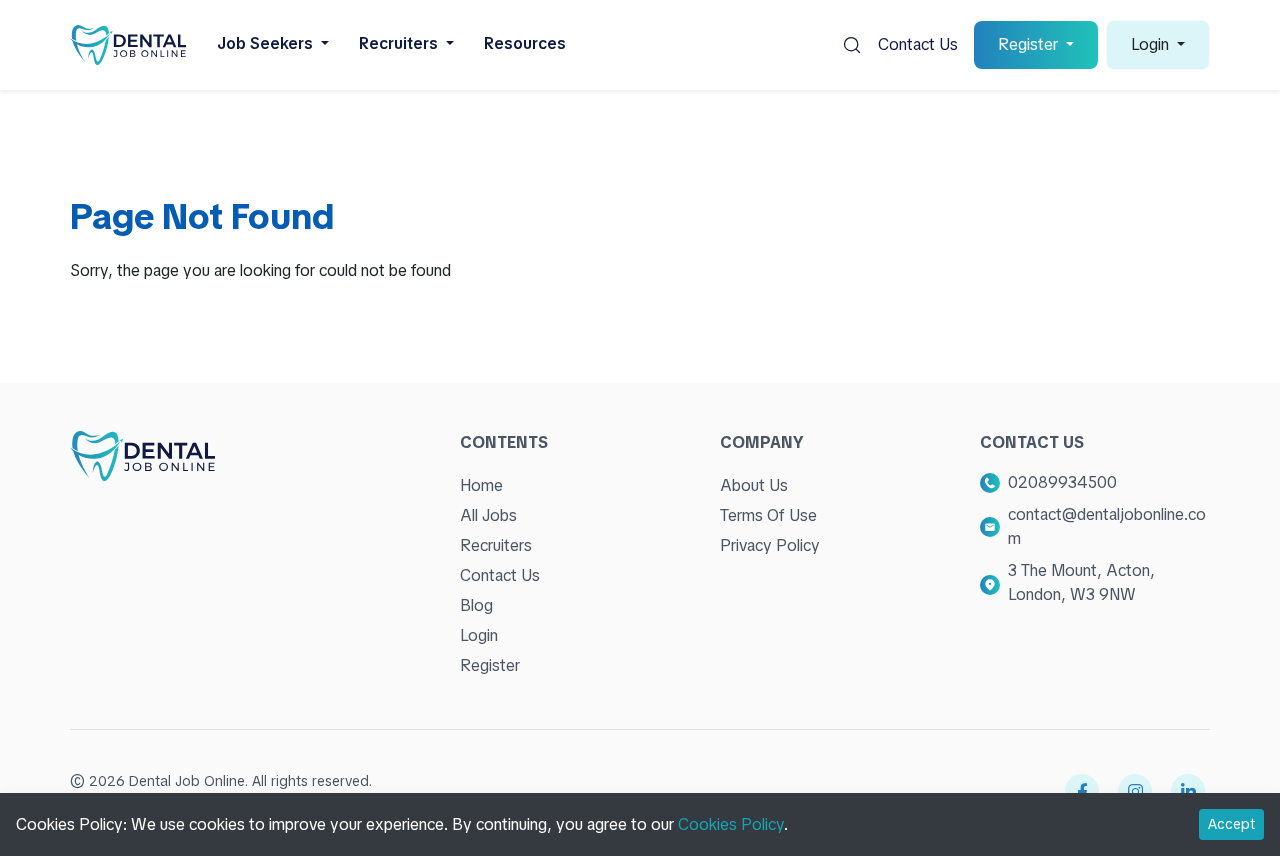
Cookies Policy (731, 824)
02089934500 (1062, 482)
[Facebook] (1082, 791)
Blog (476, 605)
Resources (525, 43)
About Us (754, 485)
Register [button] (1030, 44)
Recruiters (496, 545)
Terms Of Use (768, 515)
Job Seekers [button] (267, 43)
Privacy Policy (770, 545)
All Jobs (488, 515)
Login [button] (1152, 44)
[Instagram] (1135, 791)
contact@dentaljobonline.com (1107, 526)
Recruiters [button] (400, 43)
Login (479, 635)
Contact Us (918, 44)
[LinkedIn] (1188, 791)
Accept (1231, 824)
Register (490, 665)
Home (481, 485)
